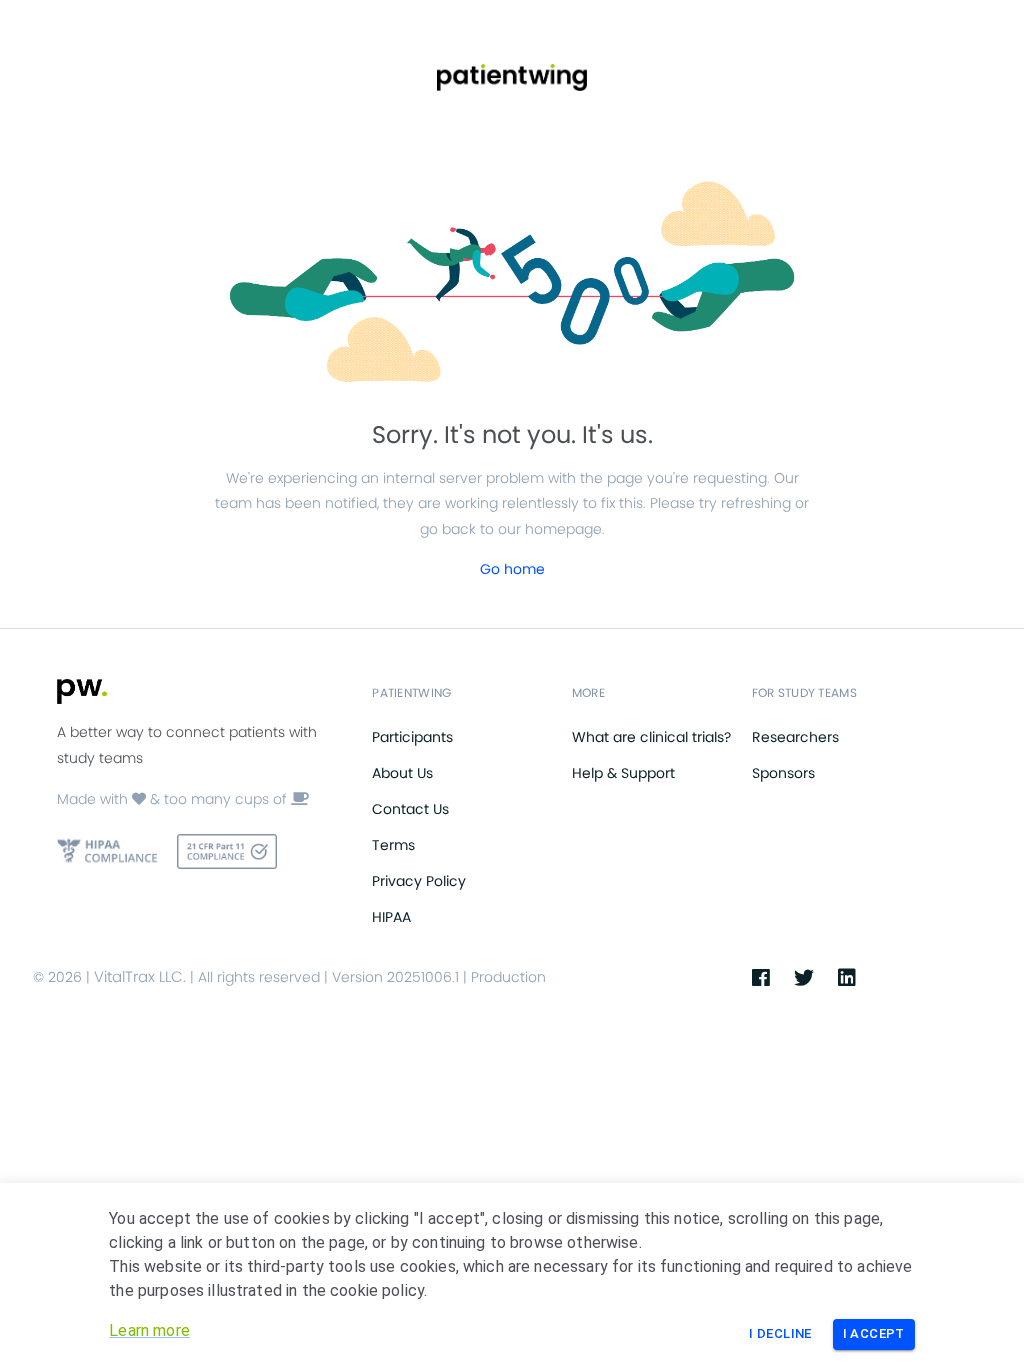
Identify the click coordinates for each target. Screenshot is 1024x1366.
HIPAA (391, 917)
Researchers (795, 737)
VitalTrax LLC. (140, 976)
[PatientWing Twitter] (816, 978)
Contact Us (410, 809)
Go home (512, 569)
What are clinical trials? (651, 737)
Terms (393, 845)
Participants (412, 737)
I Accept (874, 1333)
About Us (402, 773)
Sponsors (783, 773)
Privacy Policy (419, 881)
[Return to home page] (512, 77)
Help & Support (623, 773)
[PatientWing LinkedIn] (859, 978)
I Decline (780, 1333)
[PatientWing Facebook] (773, 978)
